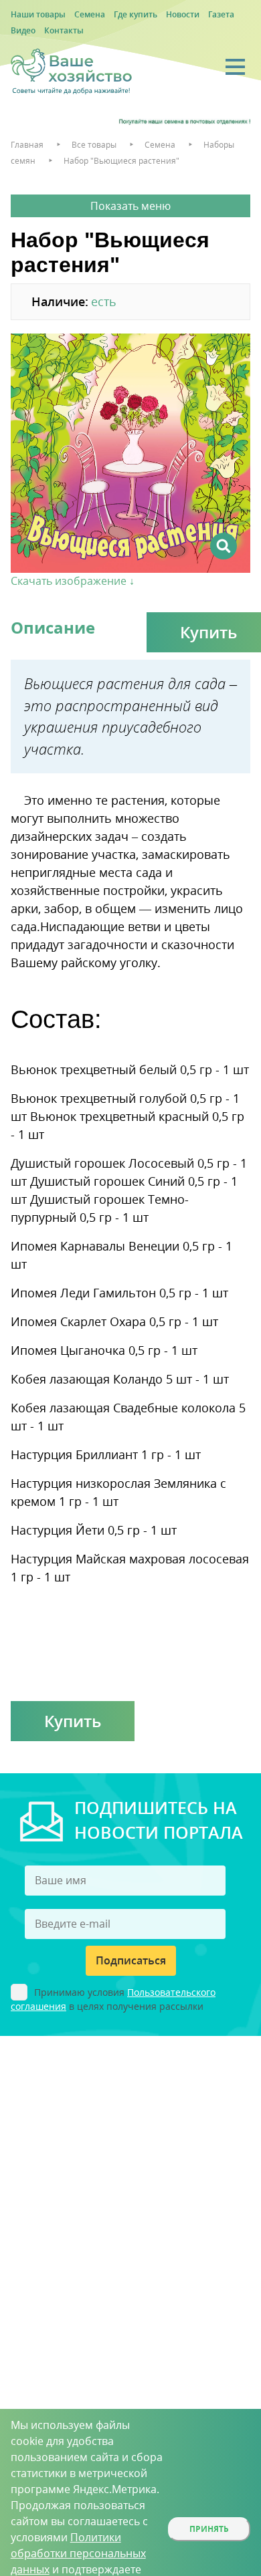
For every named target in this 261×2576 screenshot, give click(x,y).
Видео (23, 30)
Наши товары (38, 14)
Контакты (64, 30)
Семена (90, 14)
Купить (73, 1721)
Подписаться (131, 1960)
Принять (209, 2529)
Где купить (136, 14)
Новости (183, 14)
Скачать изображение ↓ (73, 581)
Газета (221, 14)
